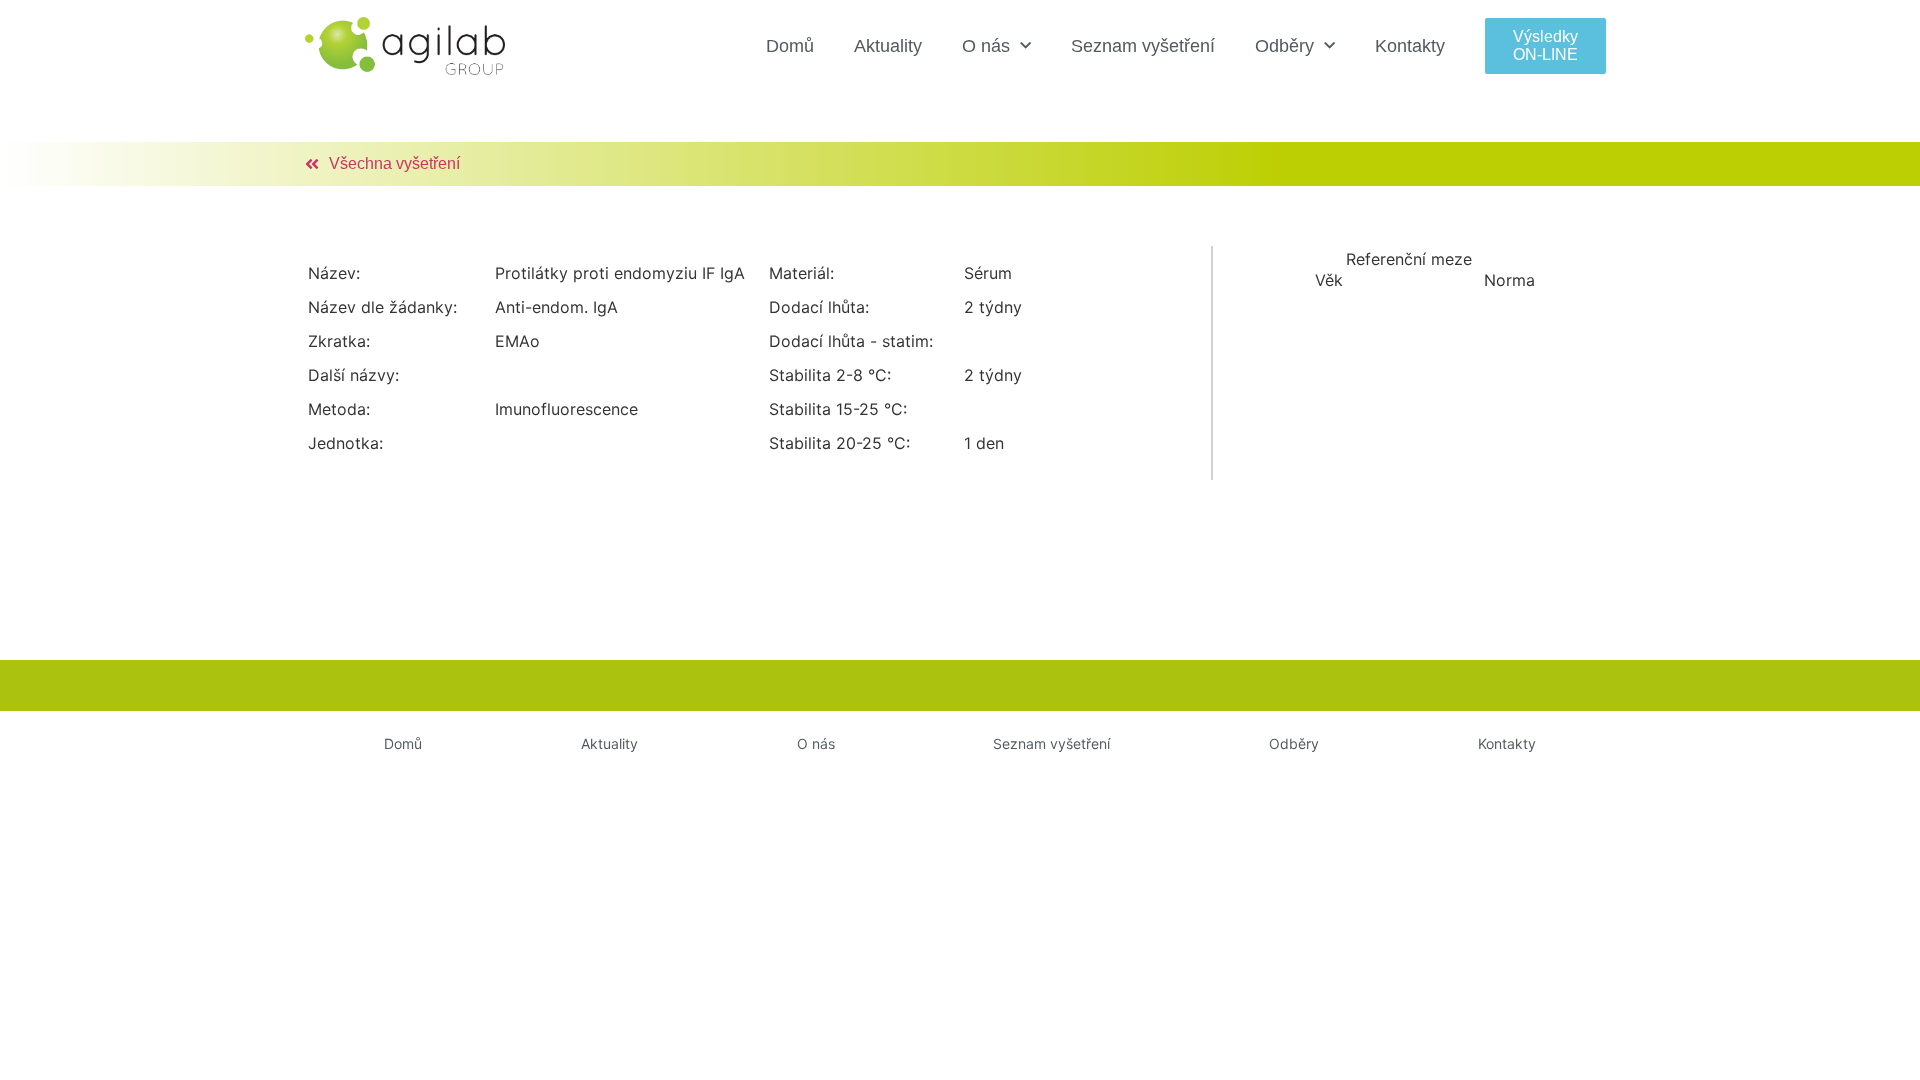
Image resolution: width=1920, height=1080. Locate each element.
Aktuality (888, 46)
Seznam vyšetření (1143, 46)
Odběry (1284, 46)
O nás (986, 46)
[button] (1545, 45)
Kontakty (1410, 46)
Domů (790, 46)
